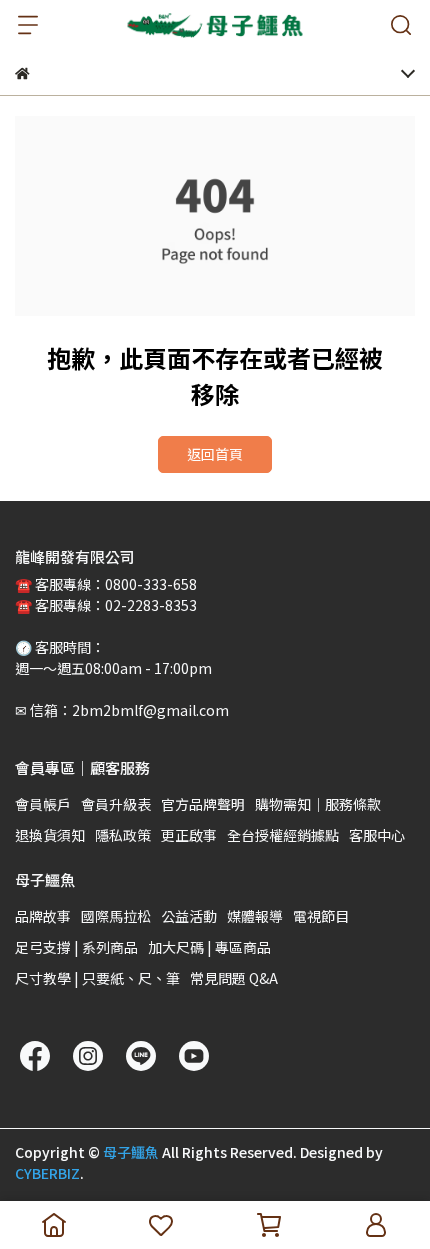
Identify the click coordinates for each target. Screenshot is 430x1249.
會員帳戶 (43, 804)
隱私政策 (123, 835)
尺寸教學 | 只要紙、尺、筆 (97, 978)
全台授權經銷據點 (283, 835)
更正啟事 (189, 835)
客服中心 (377, 835)
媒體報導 (255, 916)
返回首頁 (215, 454)
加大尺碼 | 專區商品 (209, 947)
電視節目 (321, 916)
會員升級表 (116, 804)
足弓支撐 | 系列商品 (76, 947)
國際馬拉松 (116, 916)
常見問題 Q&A (234, 978)
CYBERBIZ (47, 1173)
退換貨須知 (50, 835)
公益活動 (189, 916)
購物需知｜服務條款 (318, 804)
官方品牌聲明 (203, 804)
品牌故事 (43, 916)
